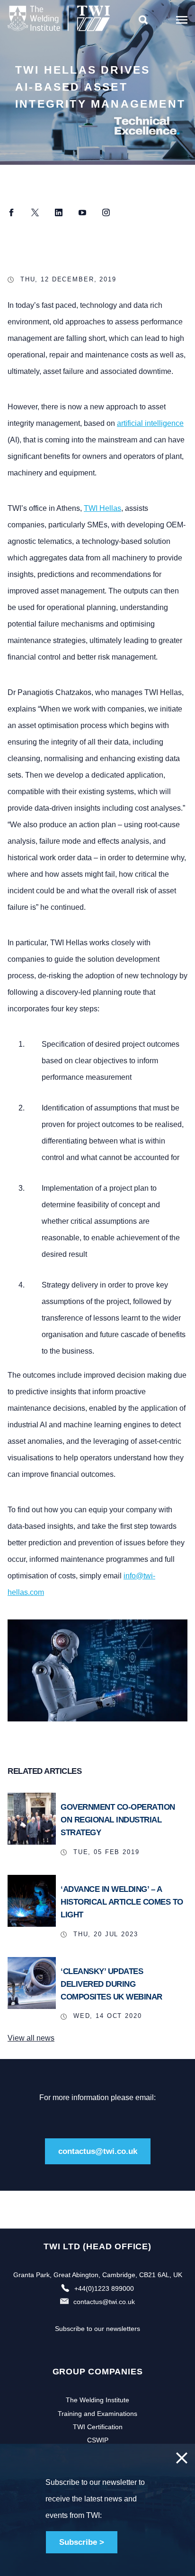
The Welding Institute (97, 2400)
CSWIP (98, 2440)
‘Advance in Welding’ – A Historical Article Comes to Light (122, 1902)
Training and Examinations (97, 2414)
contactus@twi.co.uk (98, 2151)
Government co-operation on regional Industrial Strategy (118, 1820)
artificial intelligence (150, 423)
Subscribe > (82, 2542)
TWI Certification (98, 2427)
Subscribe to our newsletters (97, 2329)
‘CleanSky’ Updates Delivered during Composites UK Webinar (111, 1984)
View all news (31, 2038)
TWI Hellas (102, 508)
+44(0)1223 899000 (104, 2288)
